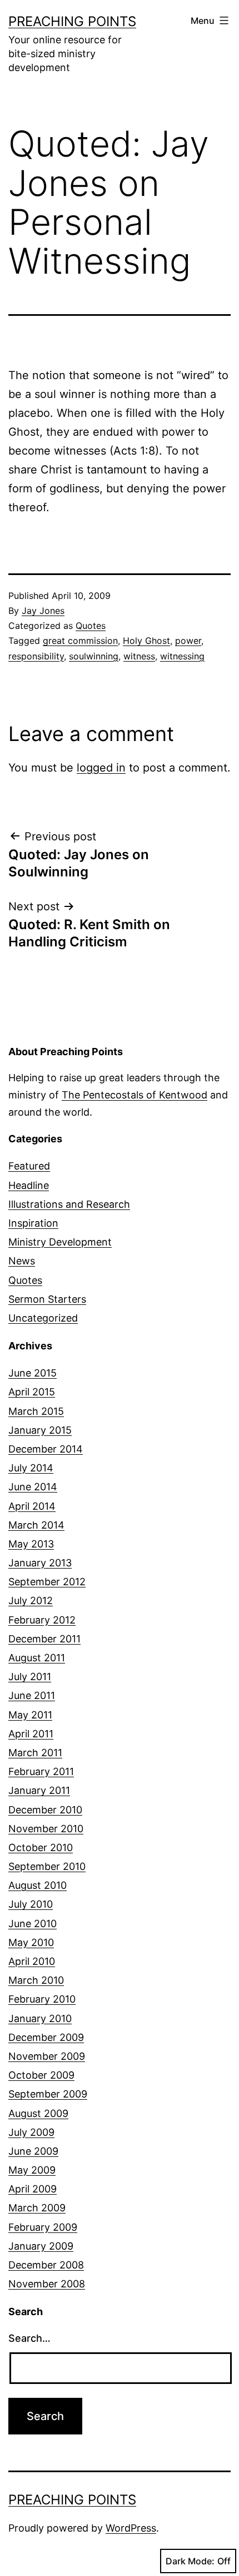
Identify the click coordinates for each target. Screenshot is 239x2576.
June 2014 (33, 1487)
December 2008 (46, 2265)
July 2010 (31, 1904)
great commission (80, 641)
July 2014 (31, 1468)
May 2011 (30, 1715)
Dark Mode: (190, 2561)
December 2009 (46, 2037)
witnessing (182, 656)
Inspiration (33, 1223)
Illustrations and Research (69, 1204)
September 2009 (48, 2094)
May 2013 (31, 1544)
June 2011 (32, 1695)
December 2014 (46, 1449)
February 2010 (42, 1999)
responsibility (36, 656)
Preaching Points (72, 21)
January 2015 (40, 1430)
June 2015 (33, 1373)
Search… (29, 2338)
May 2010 (31, 1942)
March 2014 (36, 1525)
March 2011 (35, 1753)
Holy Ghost (146, 641)
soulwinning (94, 656)
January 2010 (40, 2018)
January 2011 (39, 1790)
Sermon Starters (47, 1299)
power (188, 641)
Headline (29, 1185)
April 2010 (32, 1961)
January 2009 (41, 2246)
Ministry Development (60, 1242)
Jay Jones (43, 611)
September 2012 (47, 1582)
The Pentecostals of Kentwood (135, 1095)
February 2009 (43, 2227)
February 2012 (42, 1620)
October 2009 (41, 2075)
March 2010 (36, 1980)
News (22, 1261)
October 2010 (41, 1847)
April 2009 (33, 2189)
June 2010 (33, 1924)
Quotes (91, 626)
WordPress (131, 2528)
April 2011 (31, 1734)
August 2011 (37, 1658)
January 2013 (40, 1563)
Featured (29, 1166)
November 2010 (46, 1829)
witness (139, 656)
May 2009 (32, 2170)
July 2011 (30, 1677)
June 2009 (33, 2151)
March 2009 (37, 2208)
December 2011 (44, 1639)
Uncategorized (43, 1318)
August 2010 (38, 1885)
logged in (101, 768)
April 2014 (32, 1506)
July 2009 (31, 2132)
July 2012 (31, 1600)
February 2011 (41, 1771)
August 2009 (38, 2113)
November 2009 (47, 2056)
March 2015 (36, 1411)
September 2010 (47, 1866)
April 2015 (32, 1392)
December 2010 (45, 1810)
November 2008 (47, 2284)
